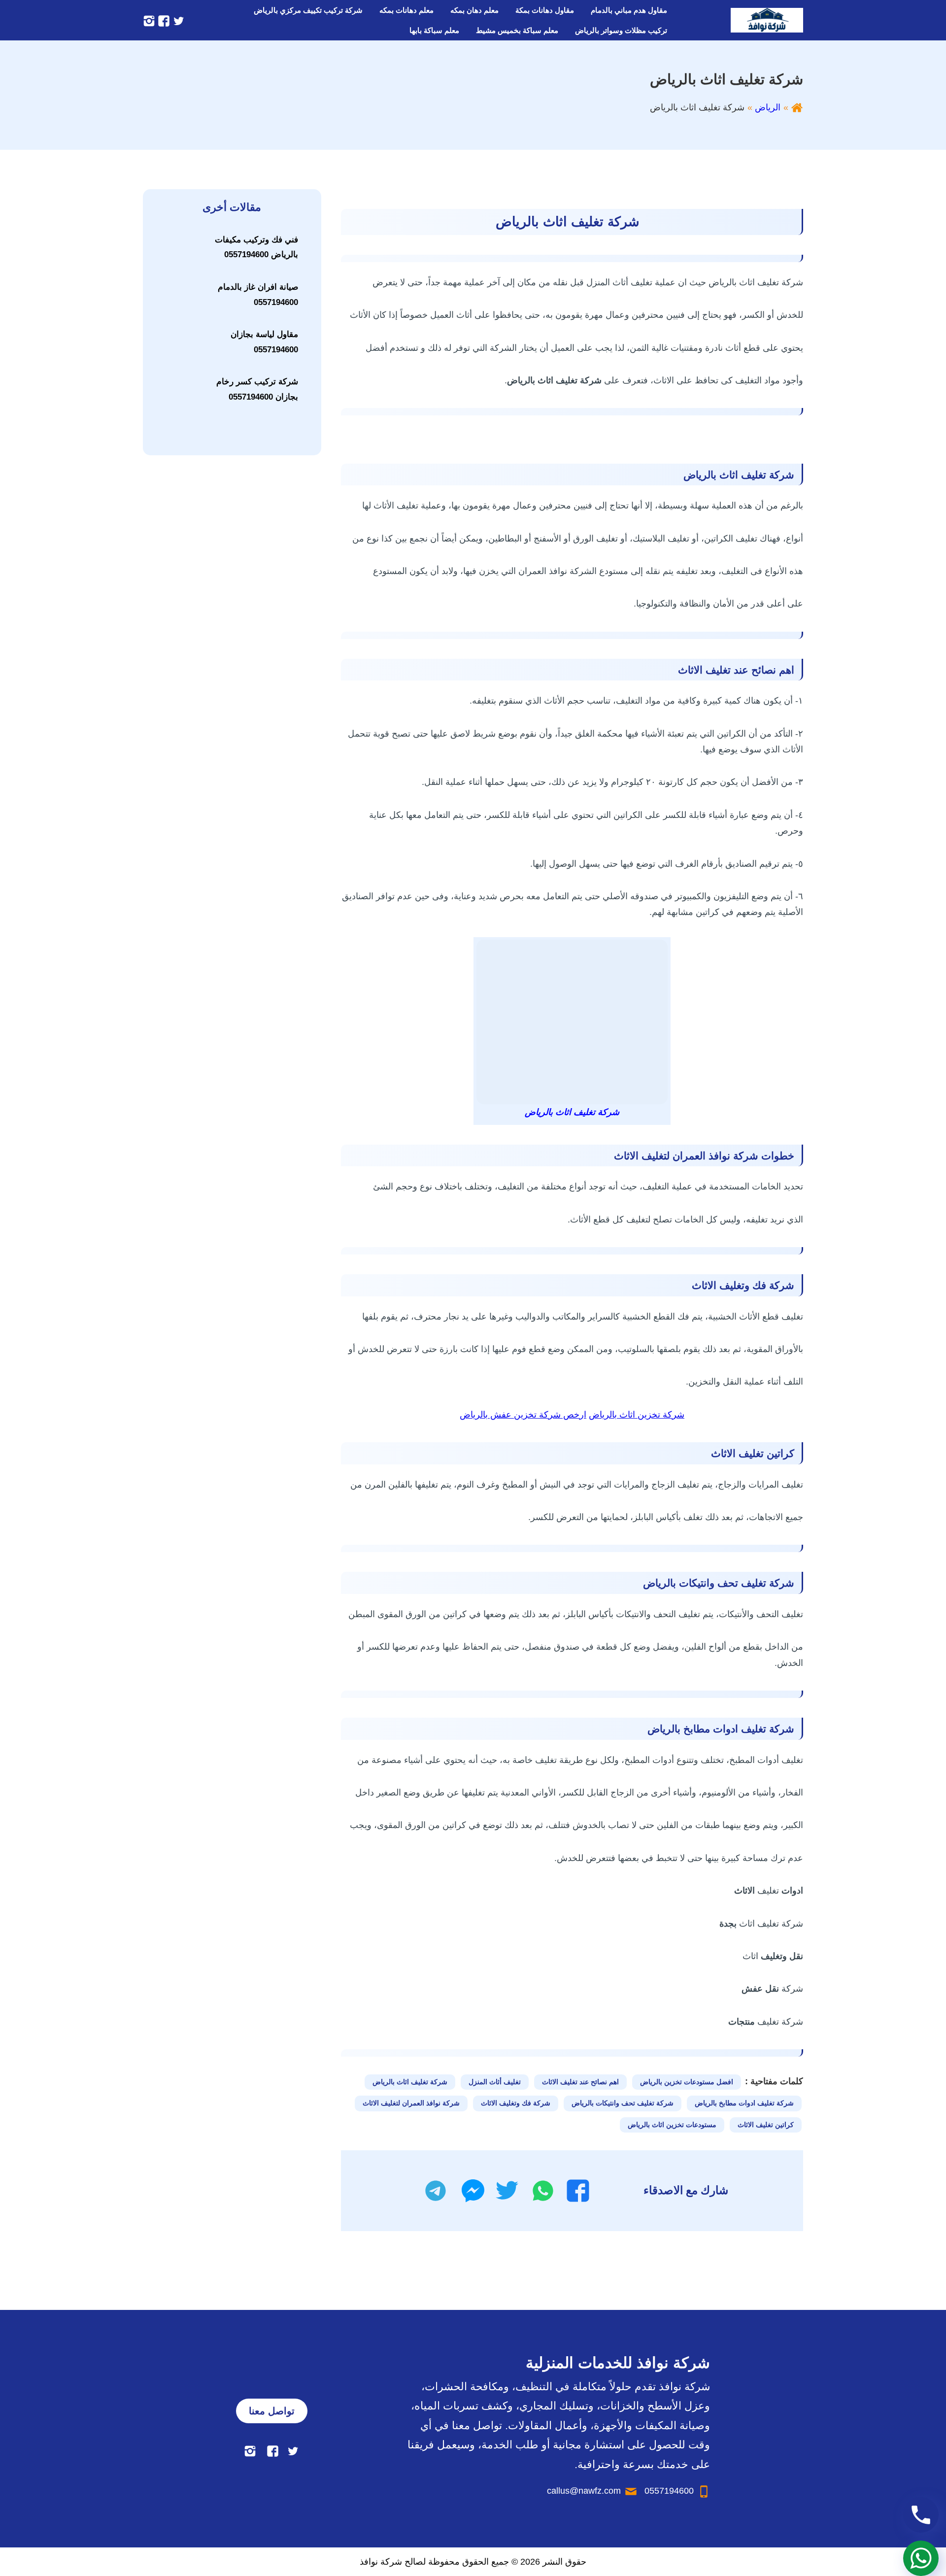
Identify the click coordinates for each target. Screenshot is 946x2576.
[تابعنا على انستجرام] (149, 20)
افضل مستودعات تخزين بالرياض (687, 2082)
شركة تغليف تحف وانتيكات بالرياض (623, 2103)
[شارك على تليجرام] (436, 2191)
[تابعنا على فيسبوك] (163, 20)
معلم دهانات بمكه (406, 10)
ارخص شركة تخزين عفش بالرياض (523, 1415)
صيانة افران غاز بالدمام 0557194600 (258, 295)
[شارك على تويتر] (507, 2191)
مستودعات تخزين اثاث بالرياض (672, 2125)
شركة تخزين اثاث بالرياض (637, 1415)
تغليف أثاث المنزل (495, 2082)
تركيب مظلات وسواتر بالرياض (621, 30)
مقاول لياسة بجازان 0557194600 (264, 342)
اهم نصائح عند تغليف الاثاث (580, 2082)
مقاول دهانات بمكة (545, 10)
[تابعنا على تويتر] (177, 20)
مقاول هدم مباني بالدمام (629, 10)
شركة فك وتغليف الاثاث (516, 2103)
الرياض (768, 107)
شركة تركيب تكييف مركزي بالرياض (308, 10)
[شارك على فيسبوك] (578, 2191)
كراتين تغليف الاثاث (766, 2125)
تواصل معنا (272, 2411)
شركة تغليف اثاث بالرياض (410, 2082)
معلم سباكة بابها (434, 30)
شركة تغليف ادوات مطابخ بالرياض (744, 2103)
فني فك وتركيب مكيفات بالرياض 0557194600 (256, 247)
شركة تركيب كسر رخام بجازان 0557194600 (257, 389)
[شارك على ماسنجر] (473, 2191)
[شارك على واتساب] (543, 2191)
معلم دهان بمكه (474, 10)
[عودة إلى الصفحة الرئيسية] (797, 107)
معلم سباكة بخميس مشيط (517, 30)
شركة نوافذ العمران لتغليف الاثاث (411, 2103)
